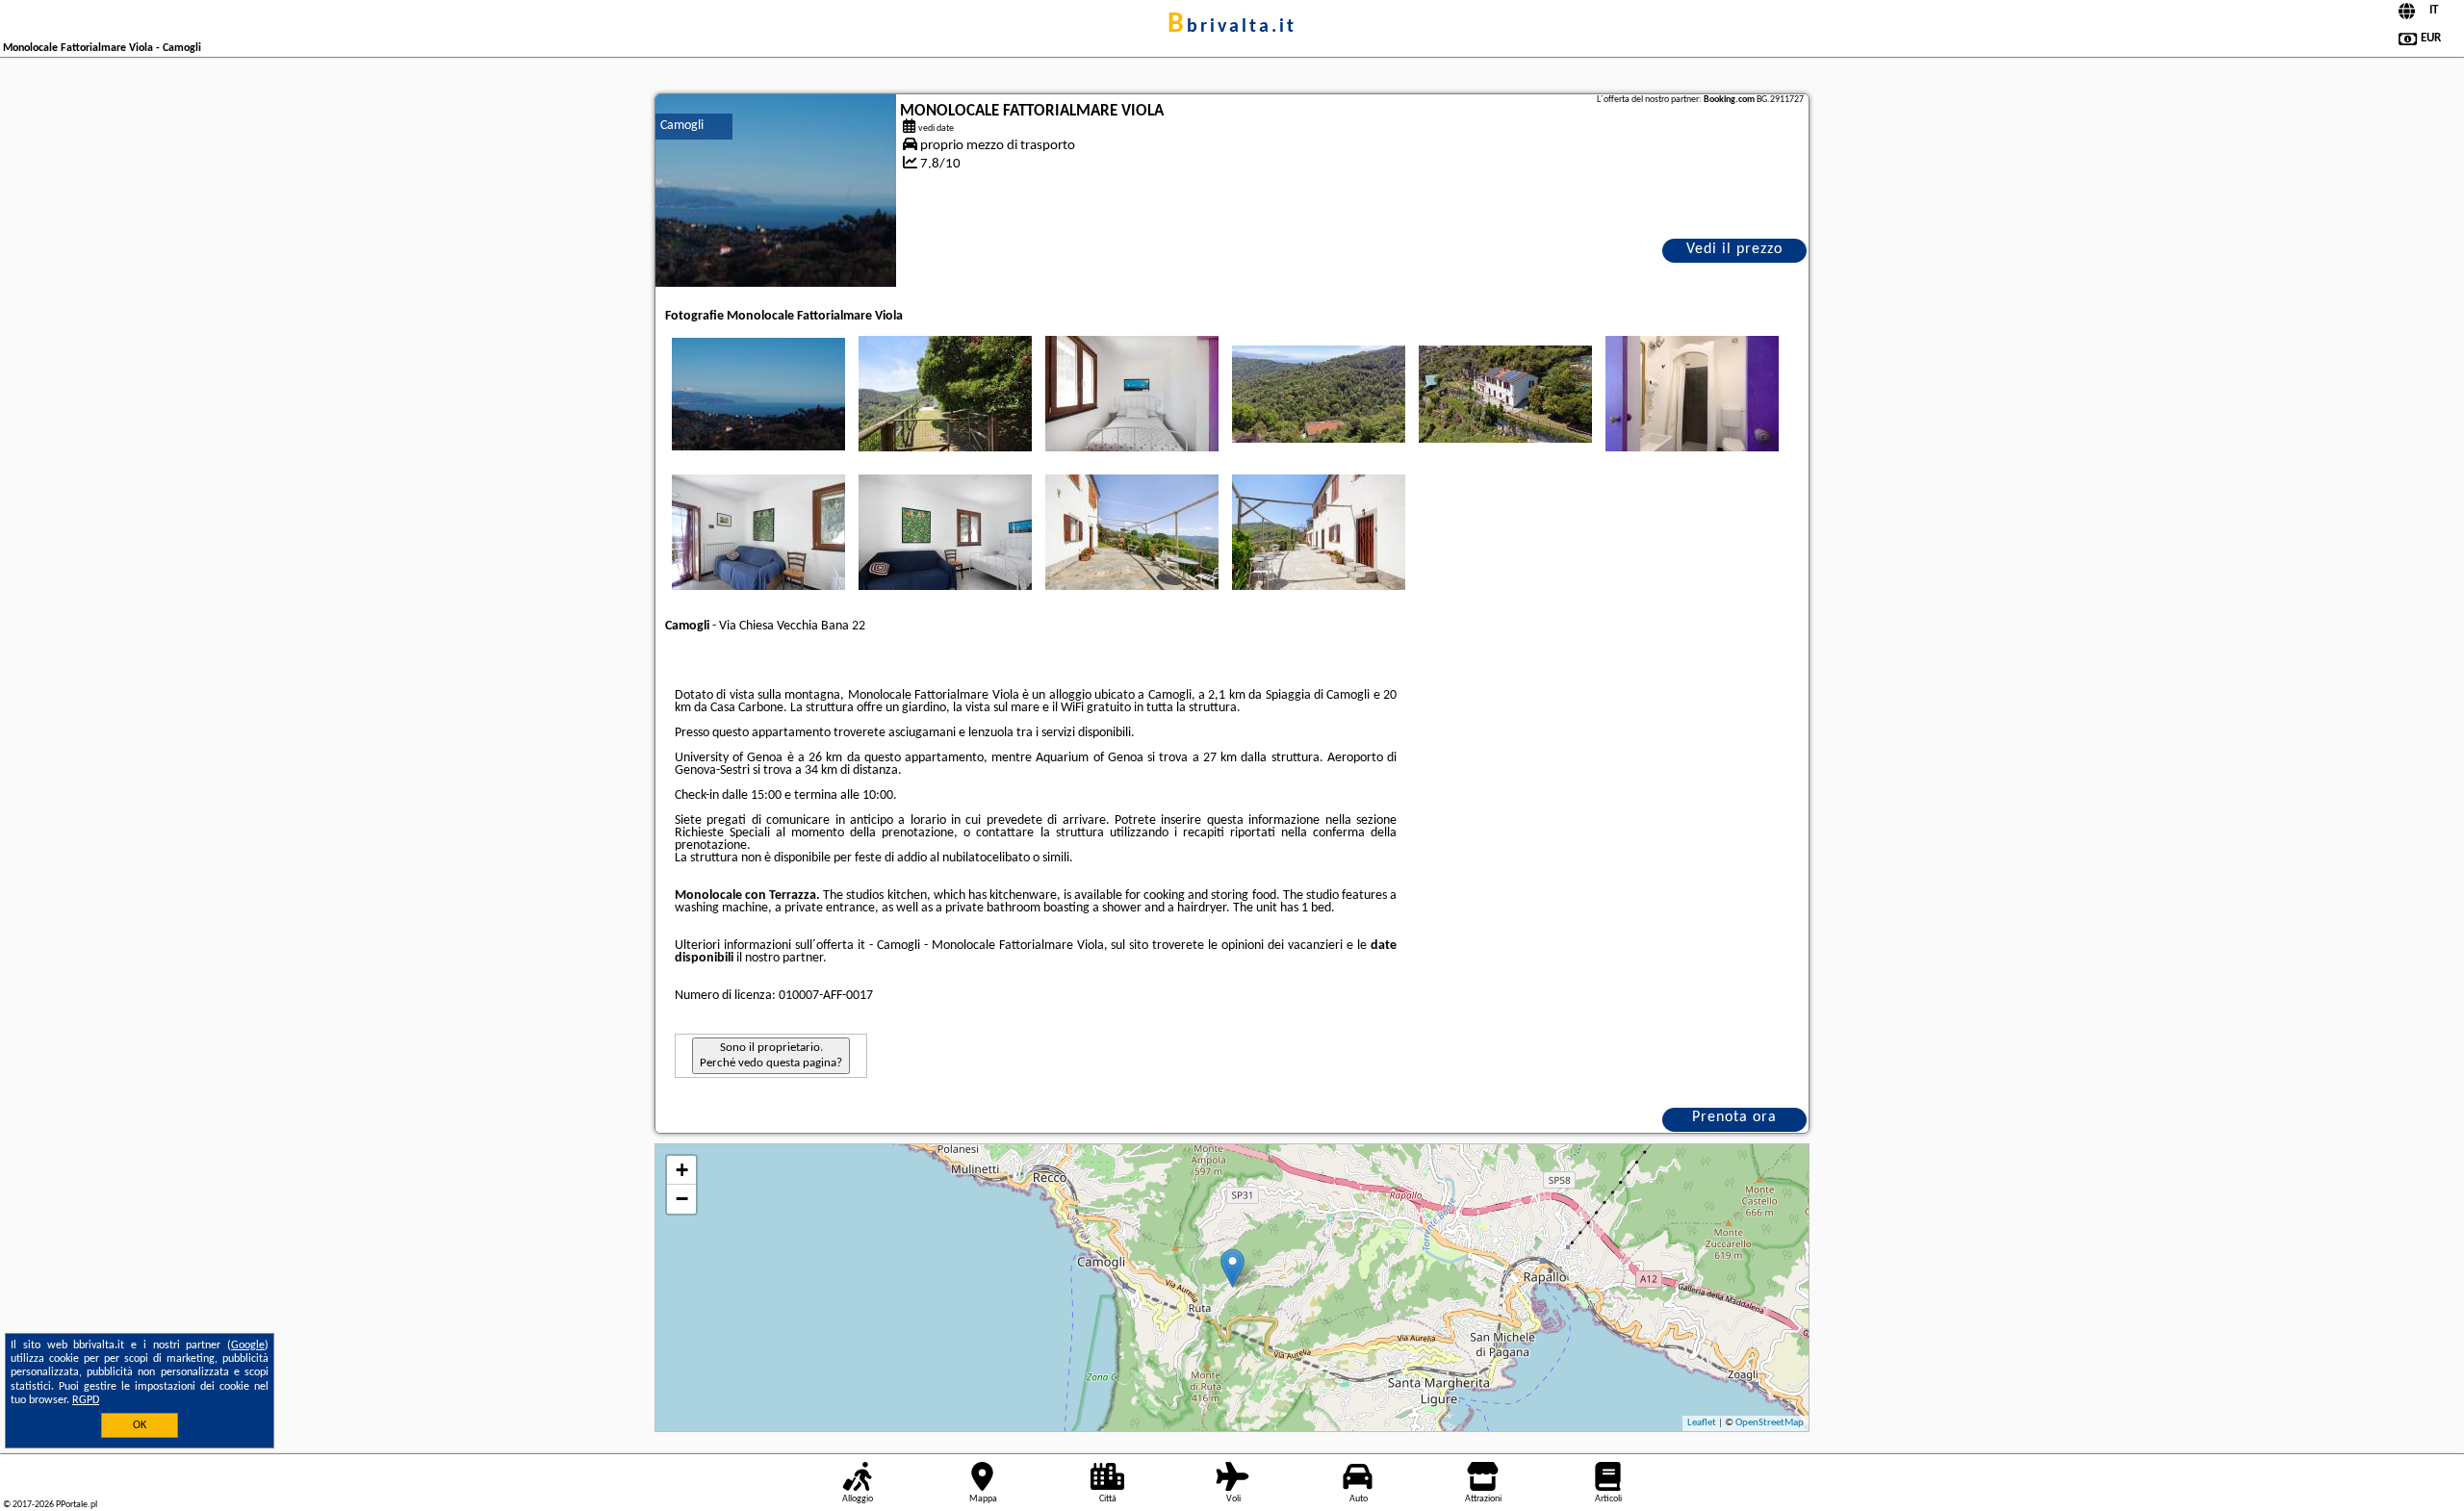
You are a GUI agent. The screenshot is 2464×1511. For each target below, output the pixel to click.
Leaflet (1702, 1423)
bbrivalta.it (1232, 27)
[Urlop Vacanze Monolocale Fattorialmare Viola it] (758, 394)
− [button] (682, 1199)
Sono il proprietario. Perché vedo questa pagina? (771, 1055)
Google (248, 1345)
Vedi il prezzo (1734, 249)
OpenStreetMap (1770, 1423)
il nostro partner (780, 958)
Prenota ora (1734, 1117)
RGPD (86, 1400)
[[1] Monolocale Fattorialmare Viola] (776, 191)
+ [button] (682, 1170)
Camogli (682, 126)
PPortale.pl (77, 1505)
